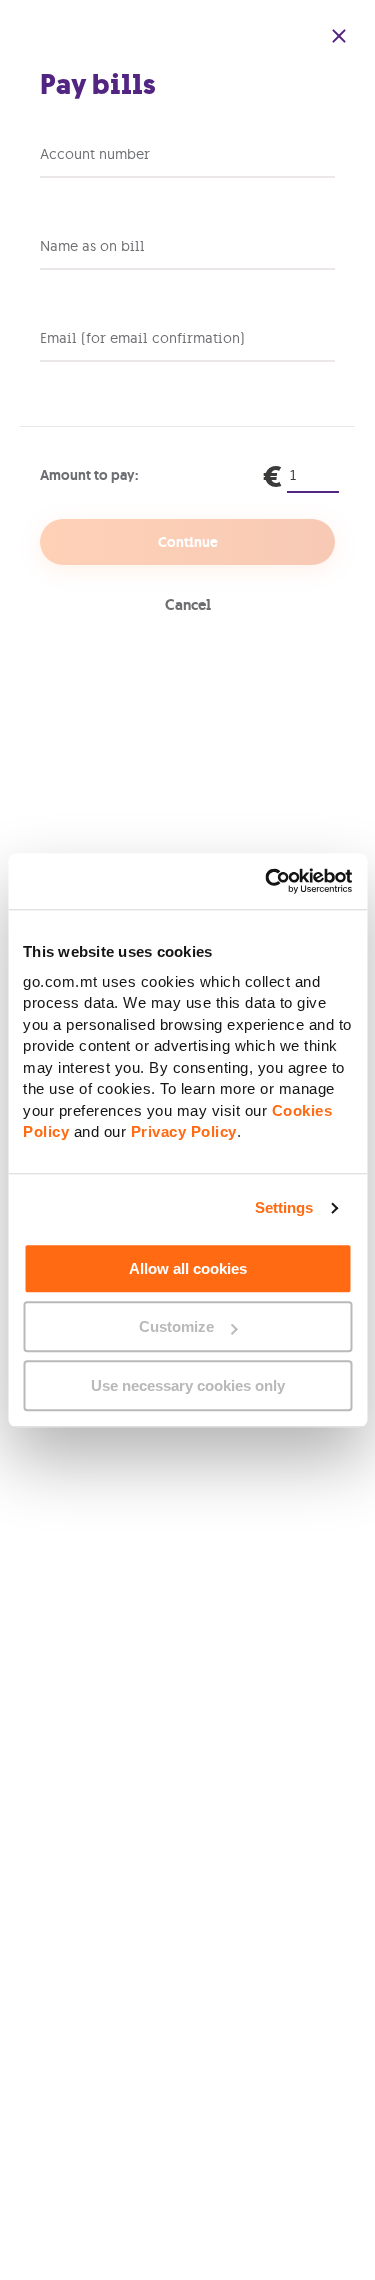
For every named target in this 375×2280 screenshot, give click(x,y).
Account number (95, 154)
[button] (339, 36)
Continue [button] (188, 542)
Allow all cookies (188, 1268)
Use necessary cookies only (188, 1385)
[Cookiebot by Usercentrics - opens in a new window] (267, 881)
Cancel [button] (188, 605)
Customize (176, 1326)
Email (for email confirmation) (142, 338)
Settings (284, 1207)
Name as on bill (92, 246)
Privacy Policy (184, 1131)
